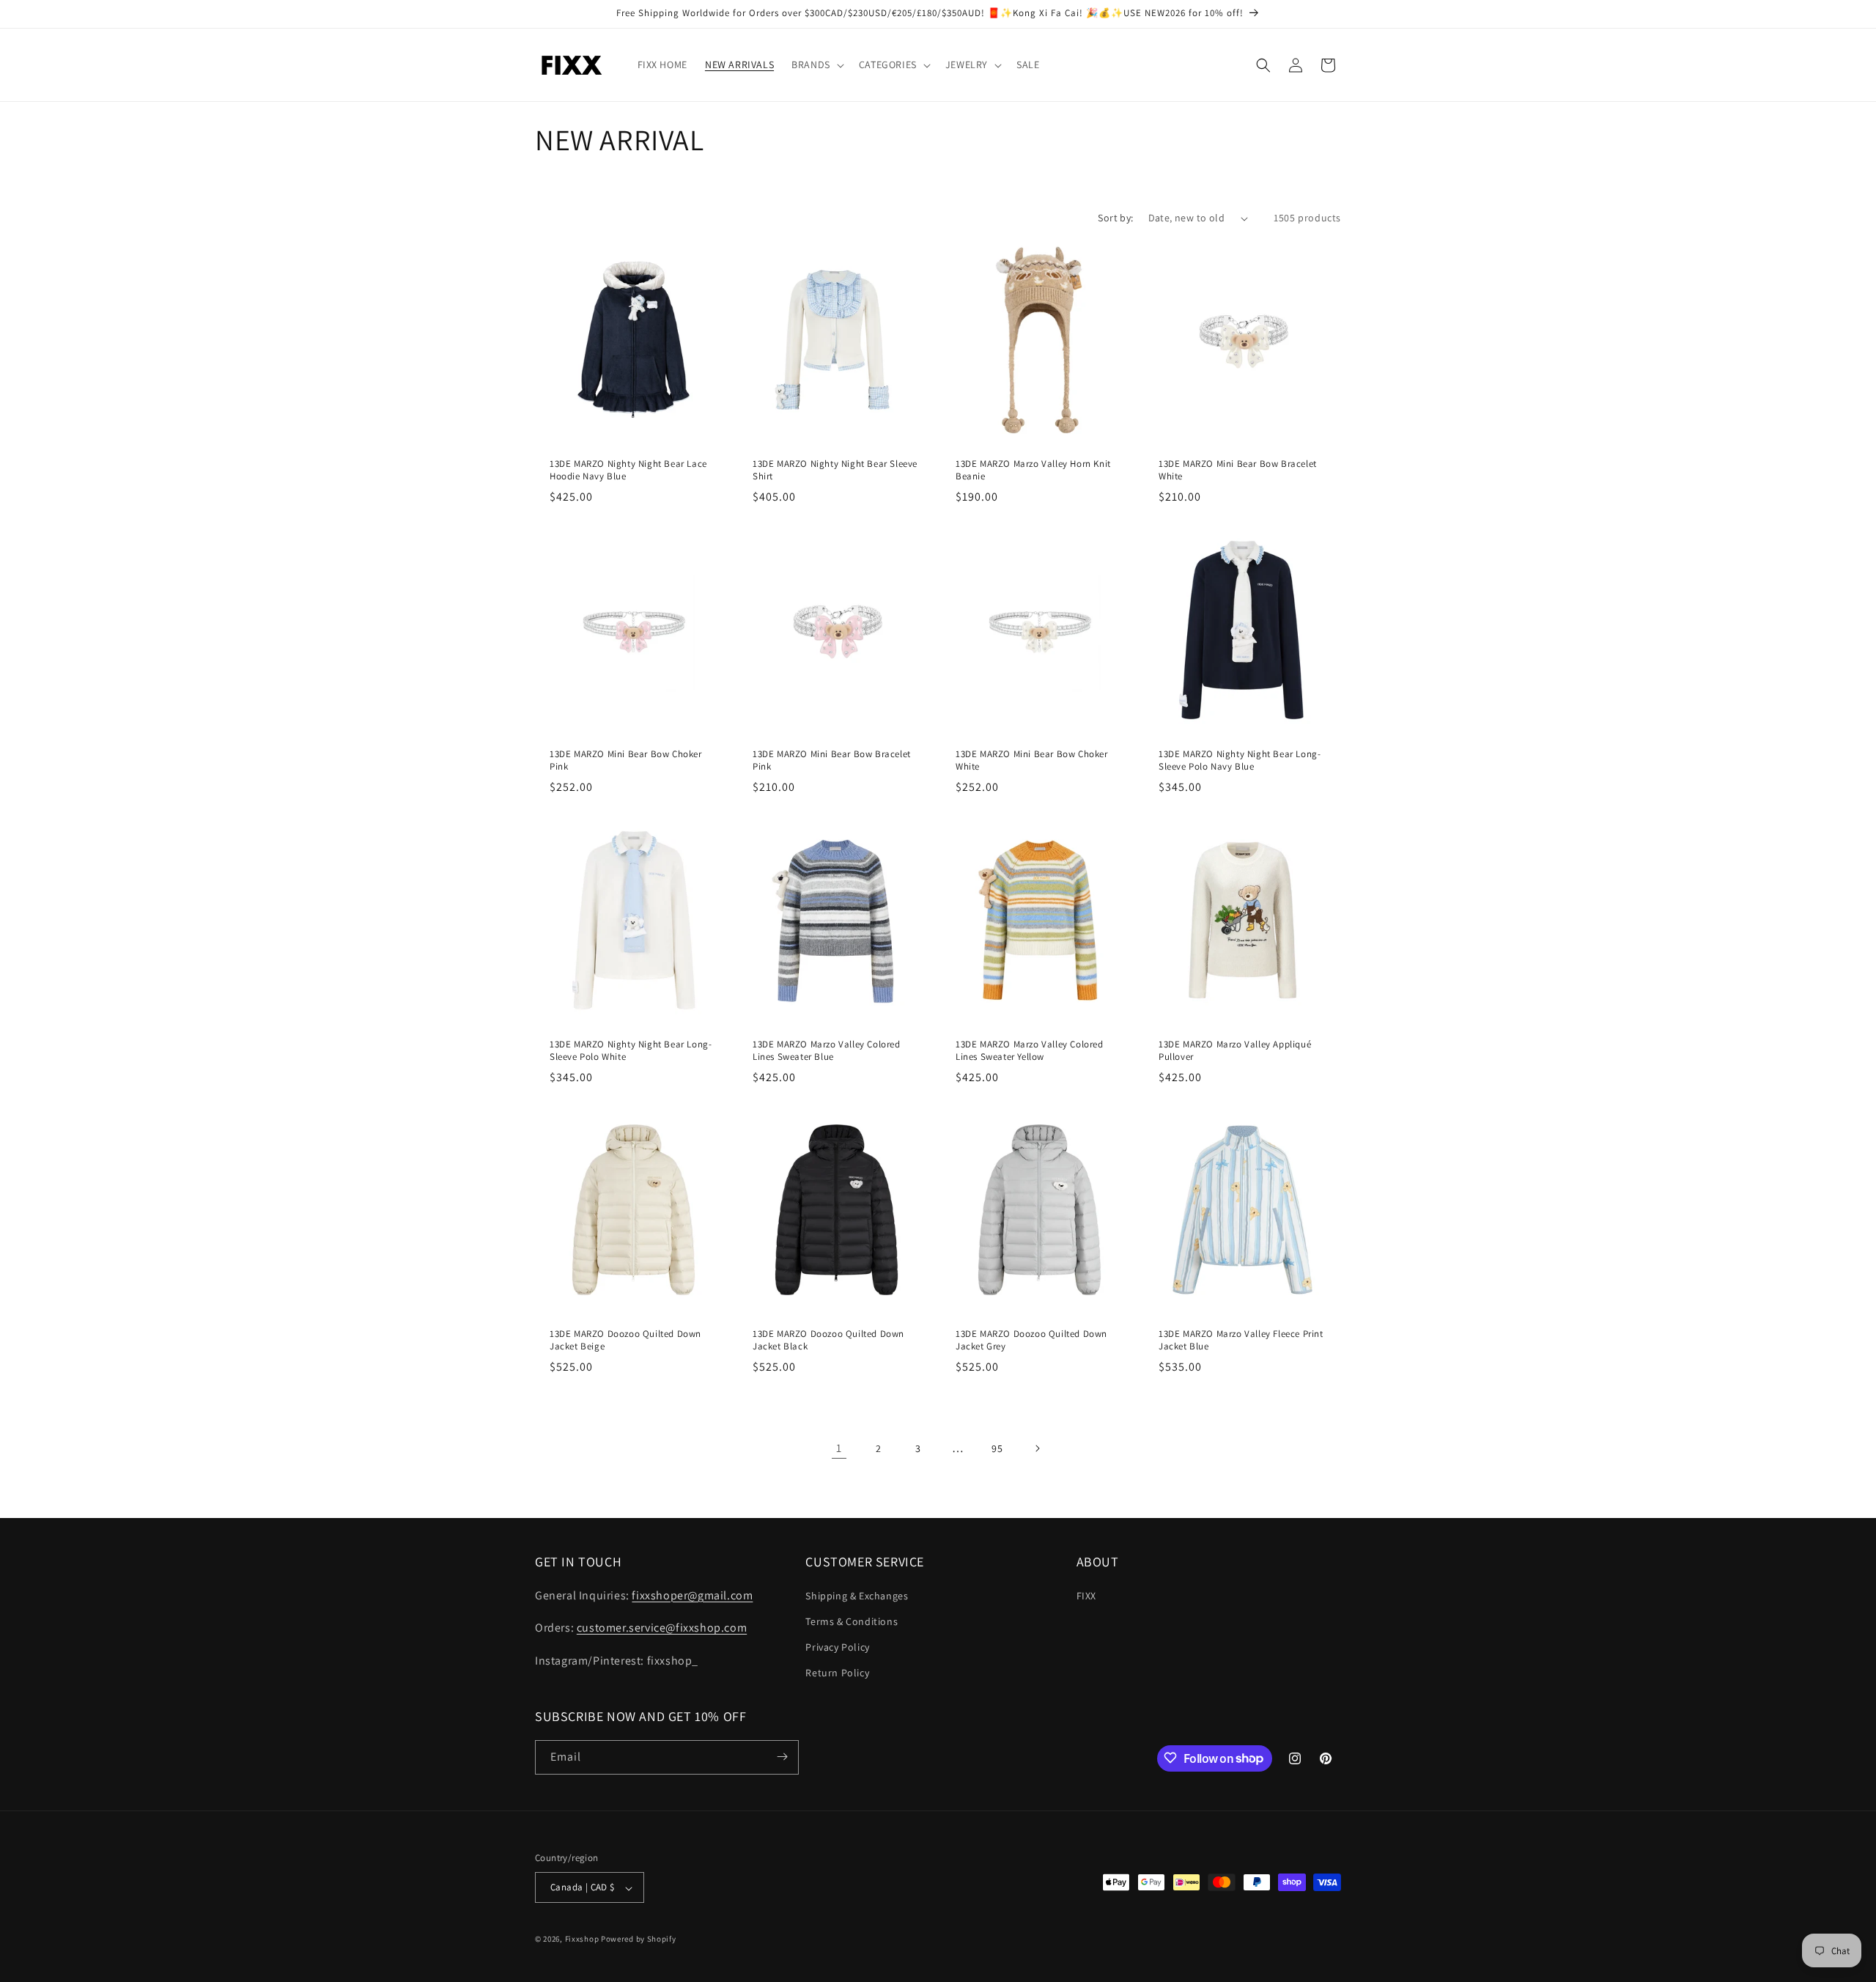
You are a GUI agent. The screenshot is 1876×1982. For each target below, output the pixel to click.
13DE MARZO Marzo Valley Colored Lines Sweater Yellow (1030, 1051)
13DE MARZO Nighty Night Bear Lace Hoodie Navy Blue (628, 470)
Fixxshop (582, 1939)
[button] (816, 65)
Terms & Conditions (852, 1621)
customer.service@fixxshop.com (662, 1628)
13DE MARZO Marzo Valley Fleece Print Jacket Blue (1241, 1340)
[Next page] (1037, 1448)
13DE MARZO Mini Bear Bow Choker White (1032, 760)
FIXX (1086, 1595)
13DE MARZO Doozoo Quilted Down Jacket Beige (625, 1340)
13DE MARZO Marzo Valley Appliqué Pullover (1235, 1051)
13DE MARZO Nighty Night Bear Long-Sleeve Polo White (631, 1051)
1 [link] (839, 1448)
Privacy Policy (837, 1646)
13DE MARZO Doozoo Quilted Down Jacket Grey (1031, 1340)
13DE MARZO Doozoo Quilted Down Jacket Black (828, 1340)
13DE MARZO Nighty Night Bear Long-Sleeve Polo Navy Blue (1240, 760)
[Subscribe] (782, 1757)
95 (997, 1448)
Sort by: (1115, 218)
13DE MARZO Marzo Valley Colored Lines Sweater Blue (827, 1051)
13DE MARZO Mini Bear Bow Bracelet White (1238, 470)
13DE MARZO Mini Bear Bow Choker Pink (626, 760)
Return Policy (837, 1673)
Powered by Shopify (639, 1939)
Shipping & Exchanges (857, 1595)
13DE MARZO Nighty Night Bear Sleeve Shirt (835, 470)
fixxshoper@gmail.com (692, 1595)
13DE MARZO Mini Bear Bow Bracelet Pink (832, 760)
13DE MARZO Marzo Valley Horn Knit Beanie (1033, 470)
